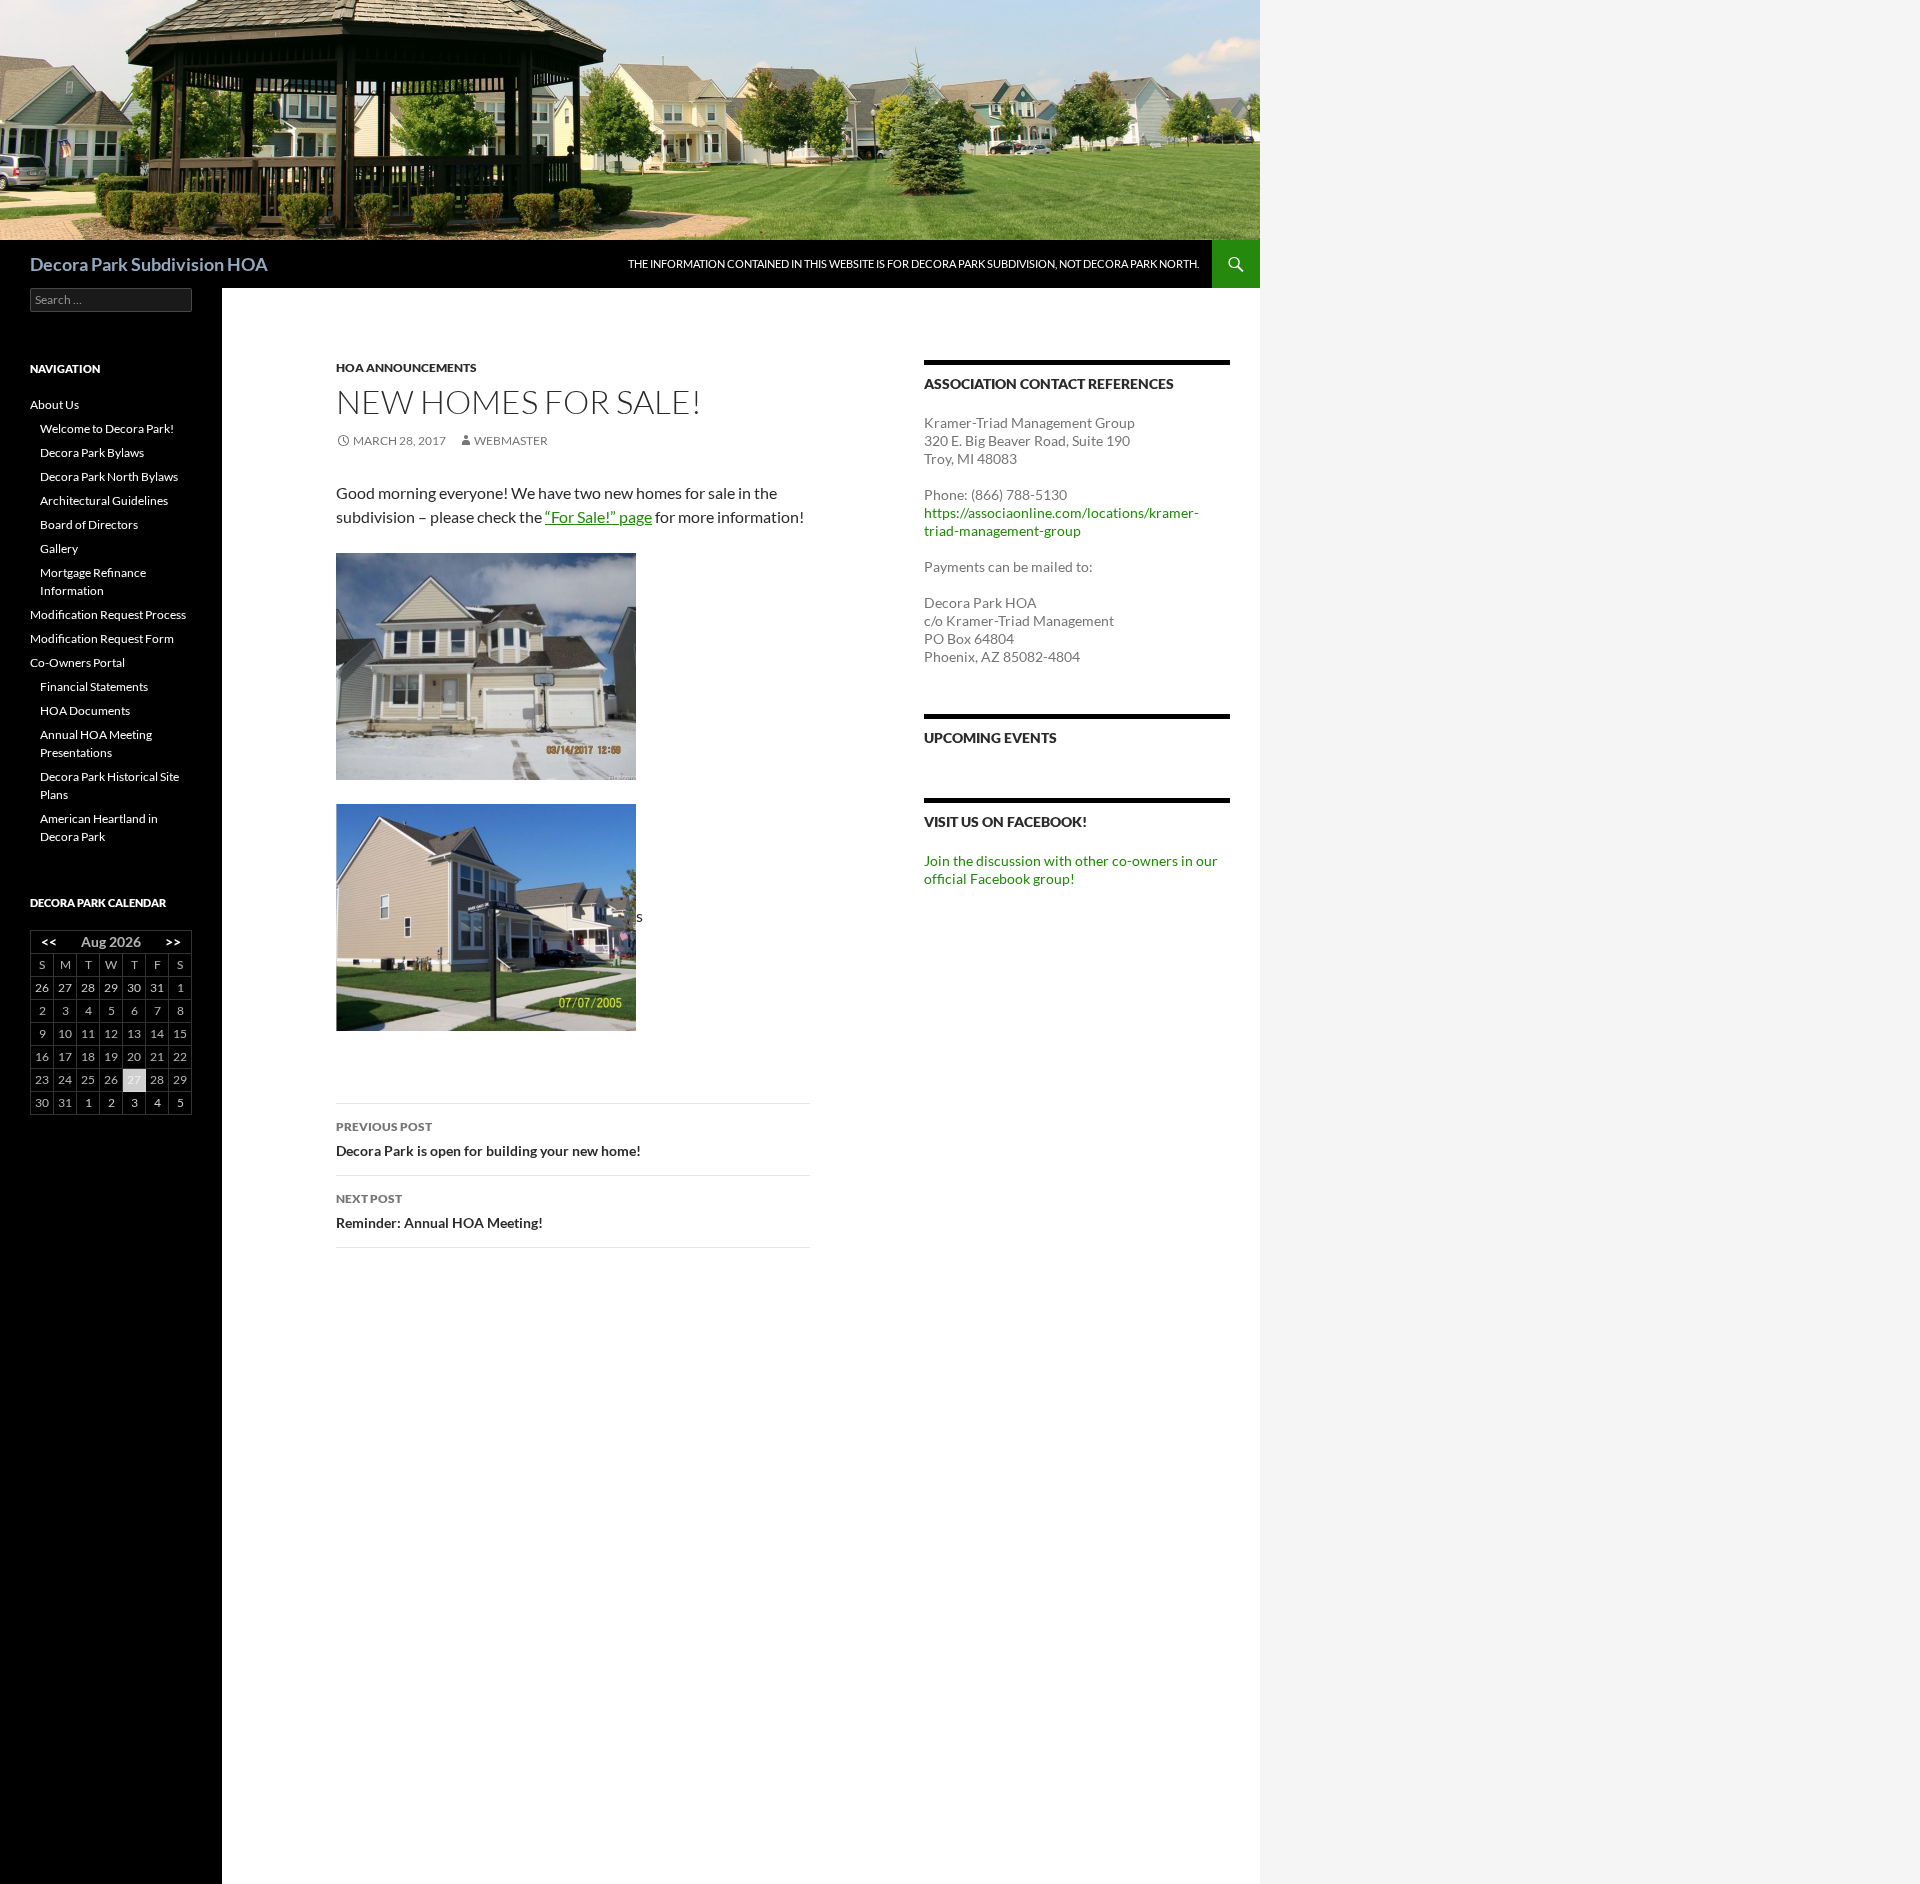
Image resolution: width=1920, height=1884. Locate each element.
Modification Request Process (108, 614)
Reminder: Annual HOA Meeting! (439, 1211)
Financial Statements (94, 686)
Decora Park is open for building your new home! (488, 1139)
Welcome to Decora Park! (107, 428)
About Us (54, 404)
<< (49, 941)
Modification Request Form (102, 638)
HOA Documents (85, 710)
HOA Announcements (406, 367)
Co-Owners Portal (77, 662)
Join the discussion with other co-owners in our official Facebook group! (1071, 869)
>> (173, 941)
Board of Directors (89, 524)
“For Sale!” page (598, 516)
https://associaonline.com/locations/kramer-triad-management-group (1061, 521)
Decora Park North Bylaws (109, 476)
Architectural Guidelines (104, 500)
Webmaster (511, 440)
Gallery (59, 548)
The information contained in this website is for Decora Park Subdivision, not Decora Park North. (913, 263)
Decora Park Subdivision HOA (149, 264)
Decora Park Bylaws (92, 452)
